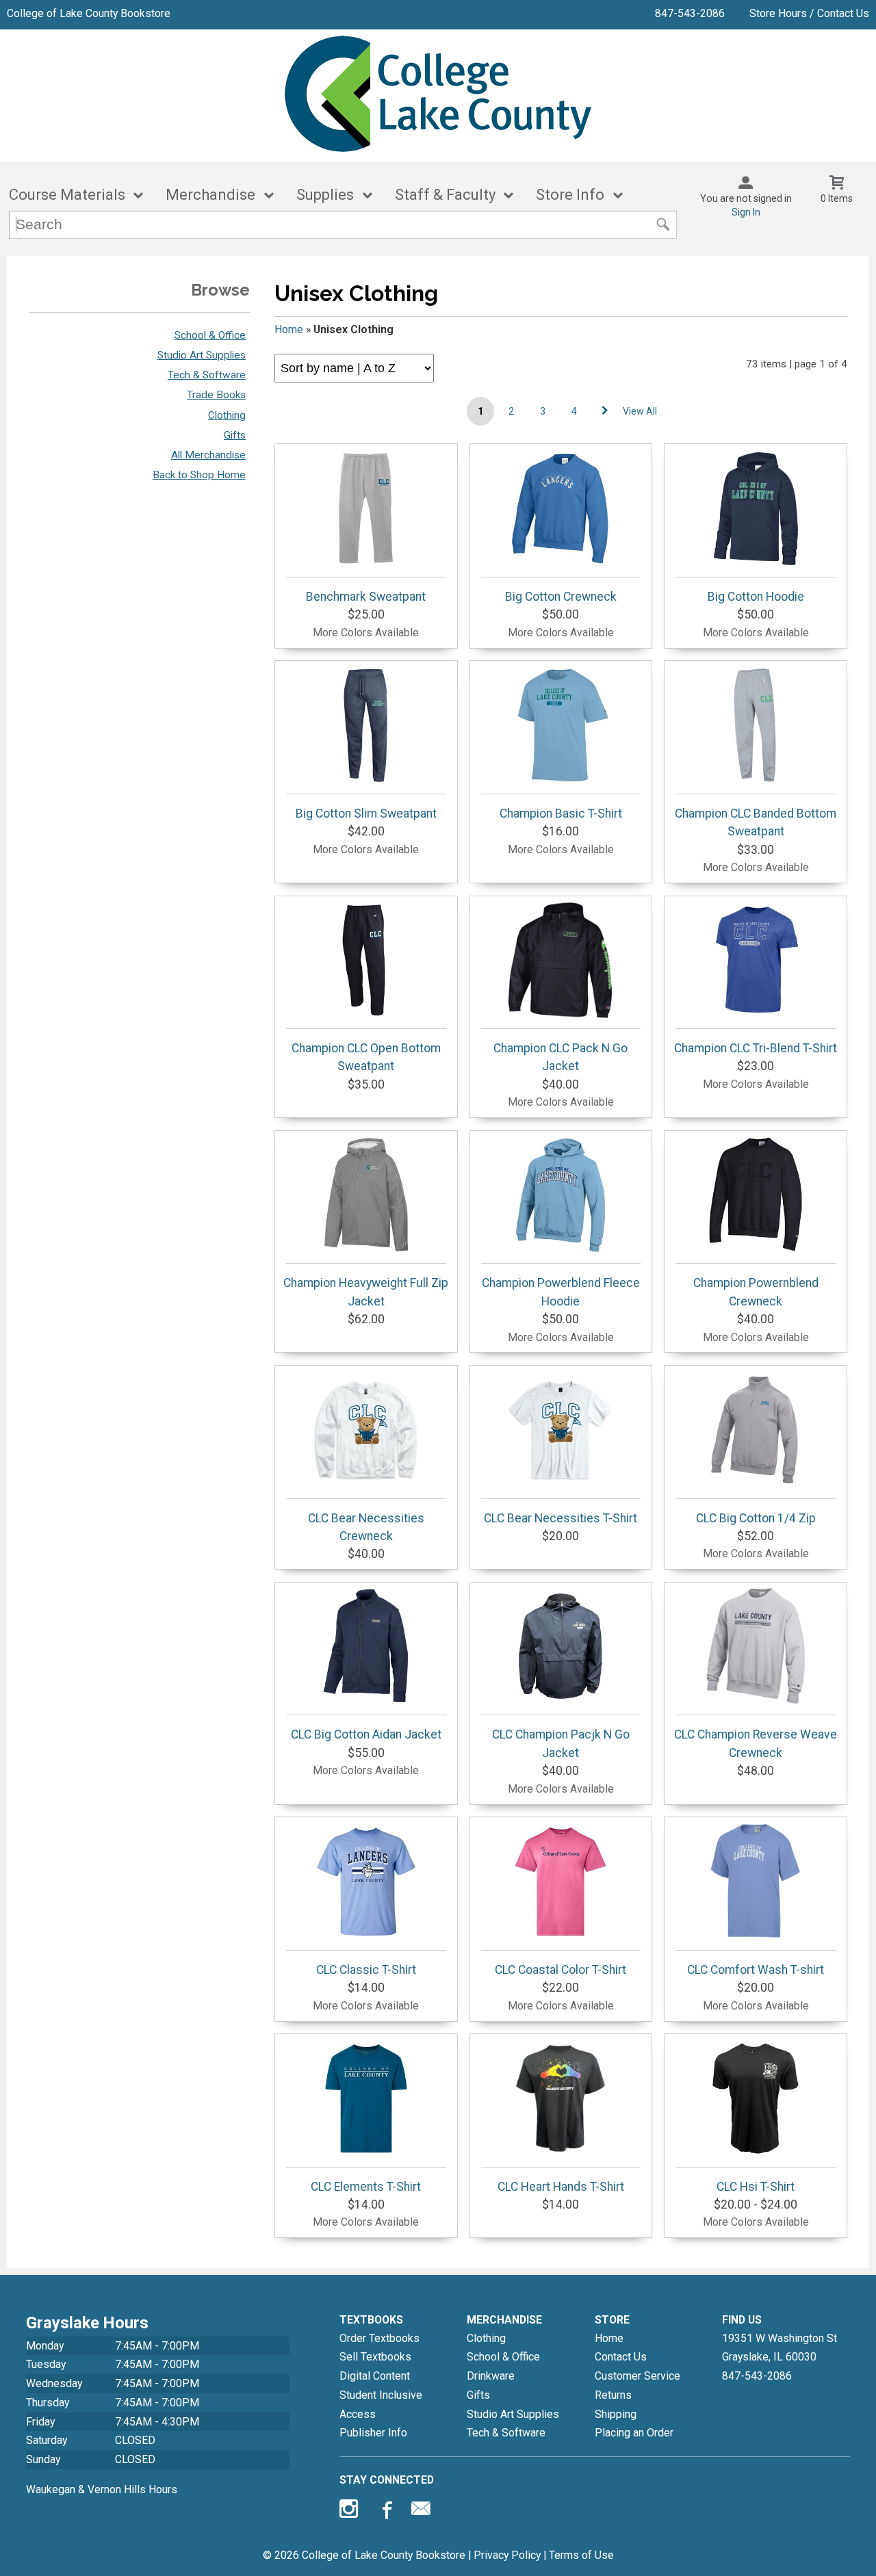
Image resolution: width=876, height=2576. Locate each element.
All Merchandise (208, 455)
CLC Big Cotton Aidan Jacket (366, 1734)
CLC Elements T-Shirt (366, 2187)
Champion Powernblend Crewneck (756, 1292)
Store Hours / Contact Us (809, 13)
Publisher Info (373, 2433)
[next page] (605, 411)
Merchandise (210, 195)
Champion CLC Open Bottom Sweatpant (366, 1057)
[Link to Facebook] (385, 2512)
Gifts (235, 435)
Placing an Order (634, 2433)
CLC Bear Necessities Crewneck (366, 1527)
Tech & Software (207, 375)
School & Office (210, 335)
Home (289, 329)
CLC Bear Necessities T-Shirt (561, 1518)
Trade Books (216, 395)
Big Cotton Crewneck (561, 597)
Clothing (227, 415)
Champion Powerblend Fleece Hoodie (561, 1292)
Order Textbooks (379, 2338)
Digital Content (375, 2376)
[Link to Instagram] (350, 2512)
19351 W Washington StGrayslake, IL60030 (780, 2348)
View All (640, 411)
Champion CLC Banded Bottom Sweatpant (756, 822)
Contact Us (621, 2357)
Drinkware (491, 2376)
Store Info (570, 195)
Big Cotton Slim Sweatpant (366, 814)
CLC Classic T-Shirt (366, 1970)
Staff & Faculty (445, 195)
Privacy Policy (507, 2555)
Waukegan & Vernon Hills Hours (102, 2489)
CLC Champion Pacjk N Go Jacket (561, 1743)
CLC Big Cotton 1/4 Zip (756, 1518)
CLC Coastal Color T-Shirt (561, 1970)
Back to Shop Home (199, 475)
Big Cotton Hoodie (756, 597)
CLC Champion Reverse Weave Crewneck (756, 1743)
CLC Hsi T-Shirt (756, 2187)
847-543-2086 (690, 13)
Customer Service (637, 2376)
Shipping (616, 2414)
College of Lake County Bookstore (89, 13)
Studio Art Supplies (202, 355)
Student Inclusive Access (381, 2405)
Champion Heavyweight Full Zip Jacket (366, 1292)
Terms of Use (581, 2555)
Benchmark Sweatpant (366, 597)
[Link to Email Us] (421, 2512)
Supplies (325, 195)
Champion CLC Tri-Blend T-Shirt (756, 1048)
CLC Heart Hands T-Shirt (561, 2187)
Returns (613, 2395)
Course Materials (67, 195)
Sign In (746, 212)
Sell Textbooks (375, 2357)
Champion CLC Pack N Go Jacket (561, 1057)
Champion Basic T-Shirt (561, 814)
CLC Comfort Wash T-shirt (756, 1970)
